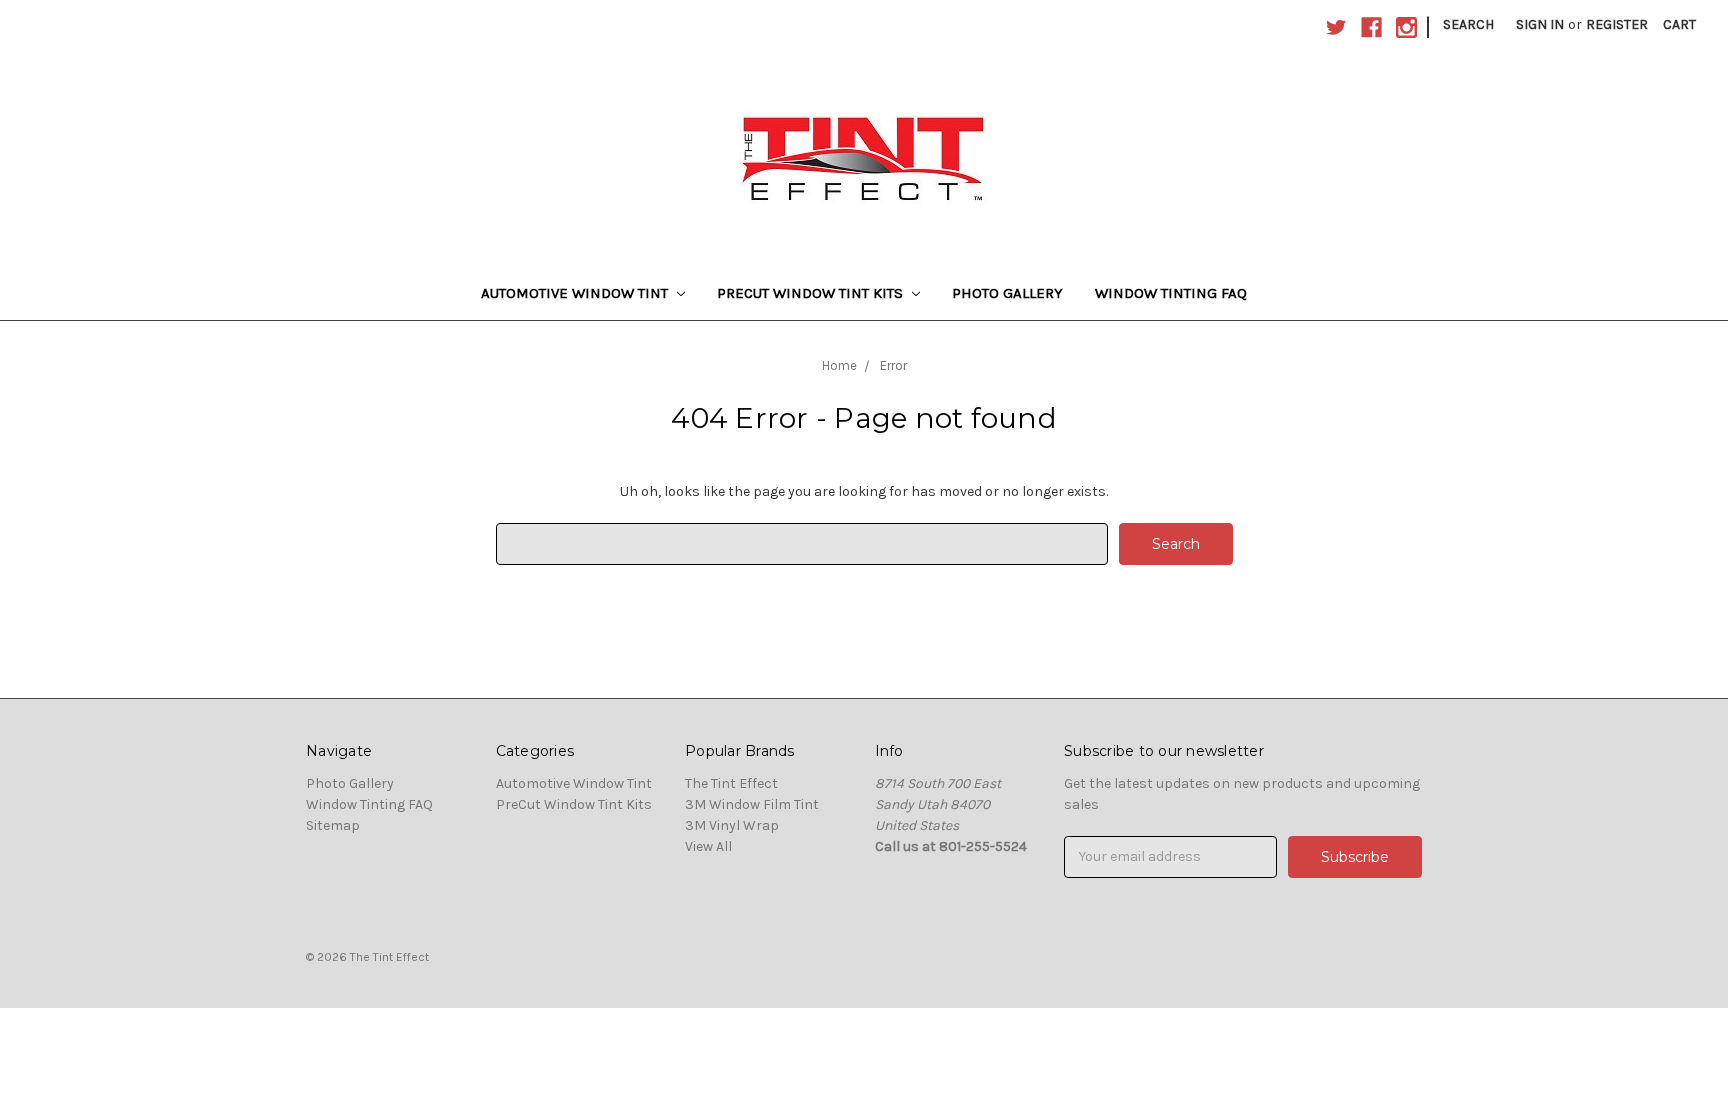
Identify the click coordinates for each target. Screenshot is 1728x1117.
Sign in (1540, 24)
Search (1468, 24)
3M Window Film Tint (752, 804)
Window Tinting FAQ (1171, 293)
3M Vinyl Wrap (732, 825)
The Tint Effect (731, 783)
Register (1617, 24)
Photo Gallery (1007, 293)
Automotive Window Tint (576, 293)
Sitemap (333, 825)
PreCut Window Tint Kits (812, 293)
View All (708, 846)
